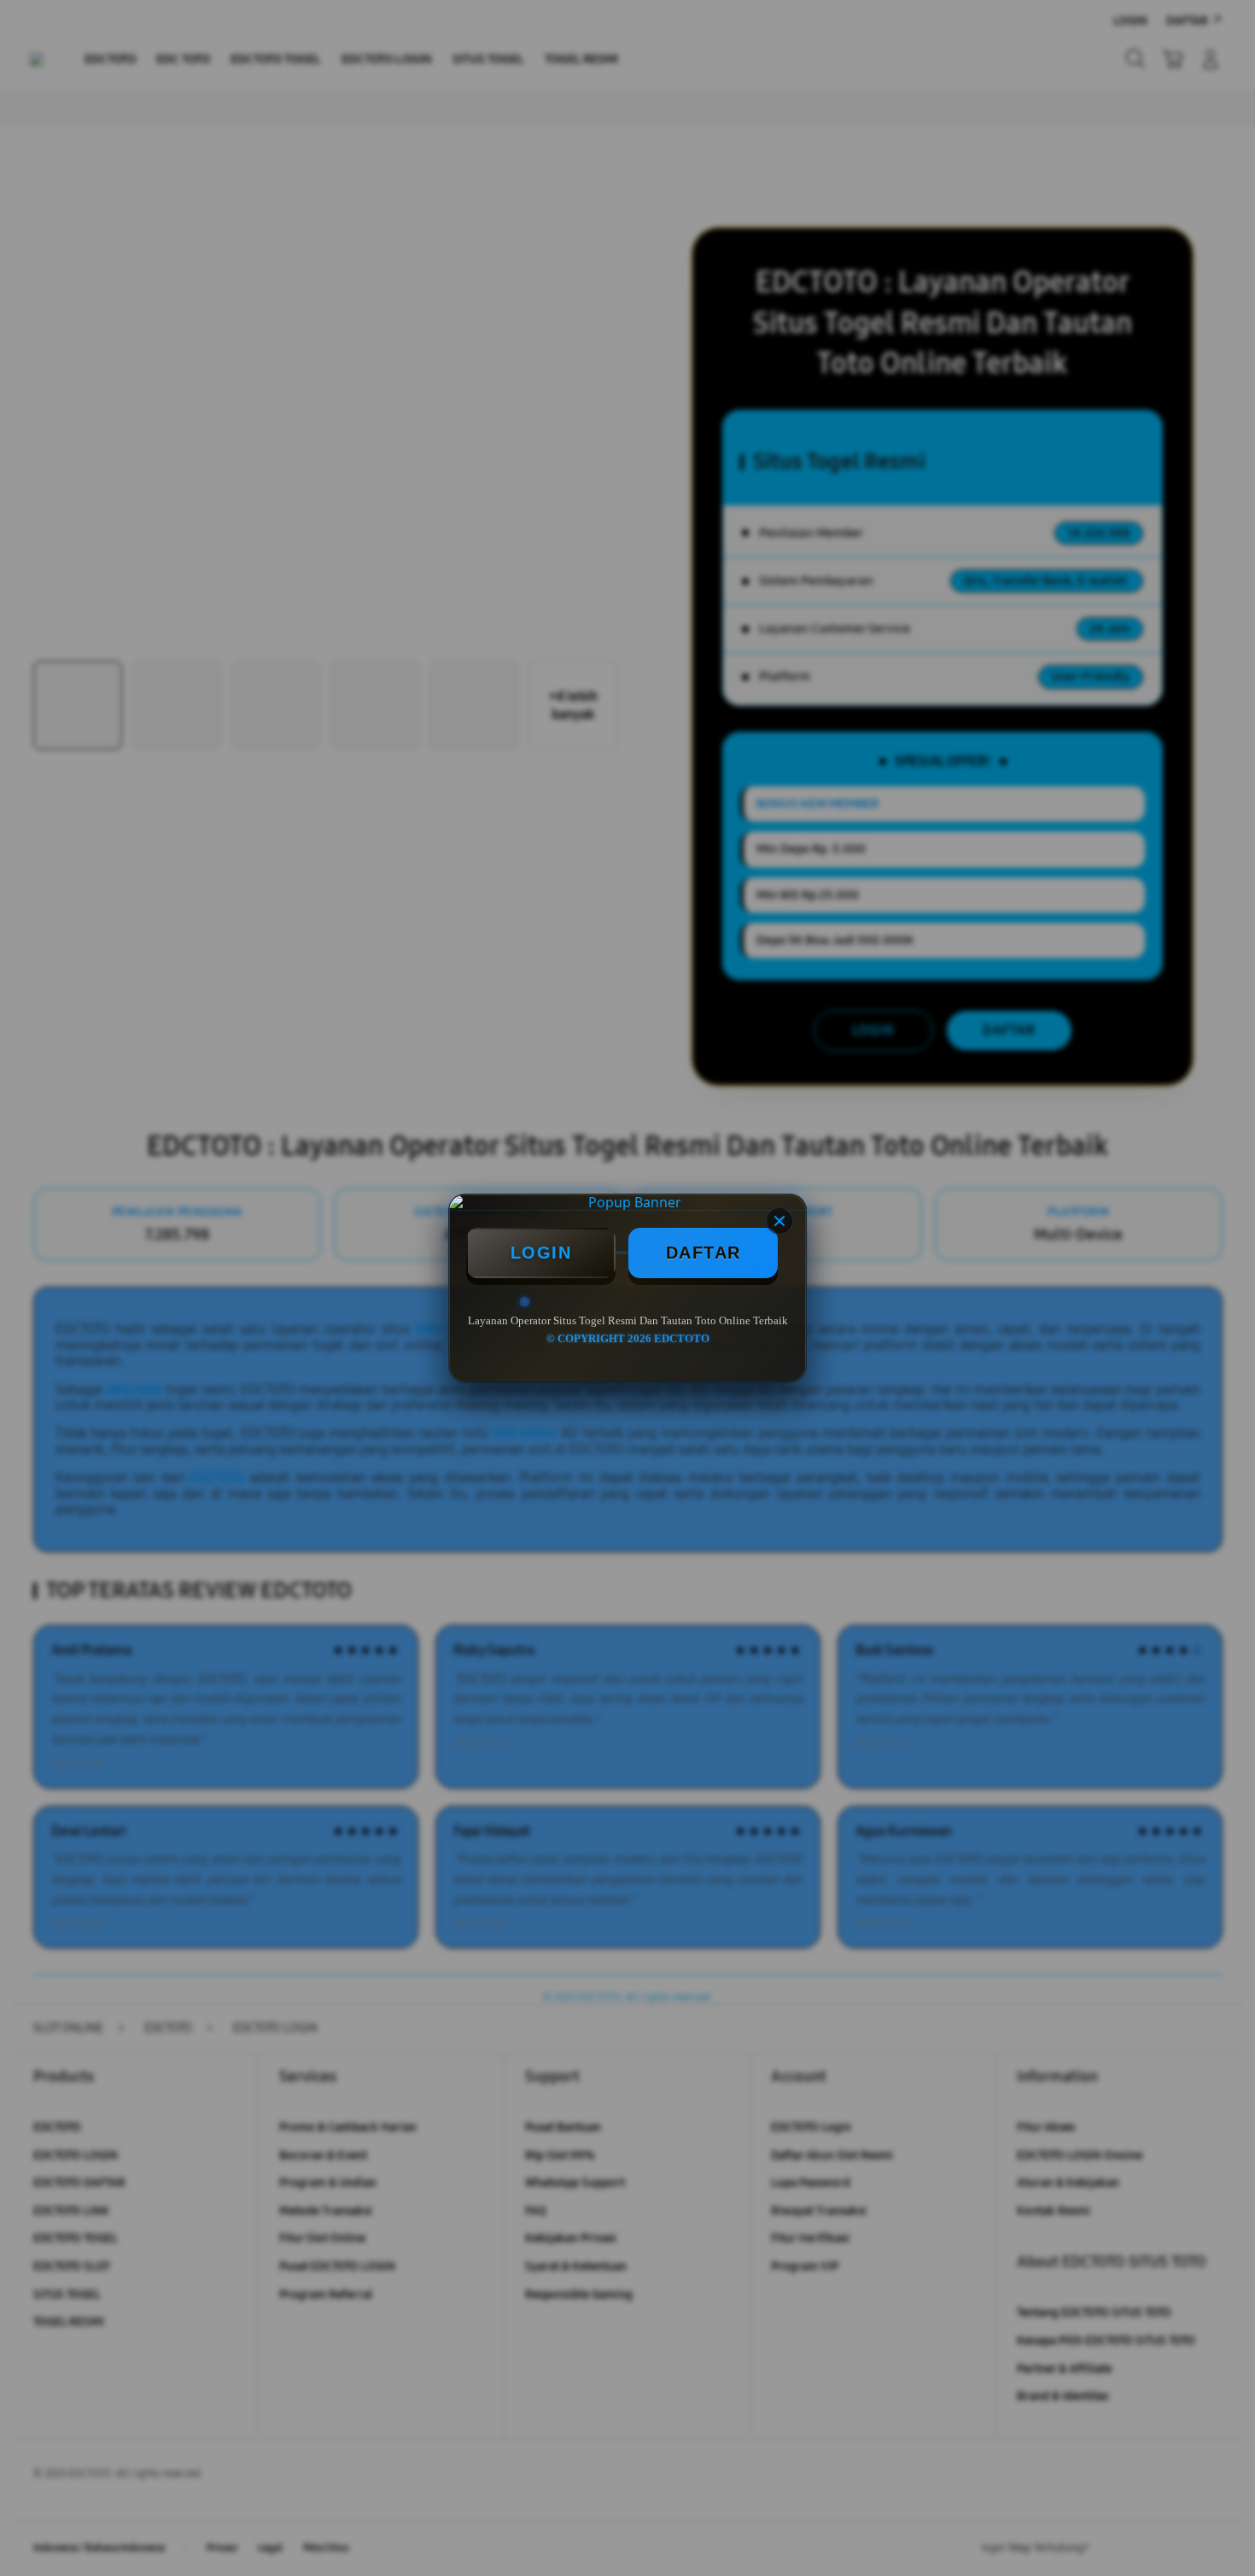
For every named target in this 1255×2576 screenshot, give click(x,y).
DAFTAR (703, 1253)
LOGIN (541, 1253)
